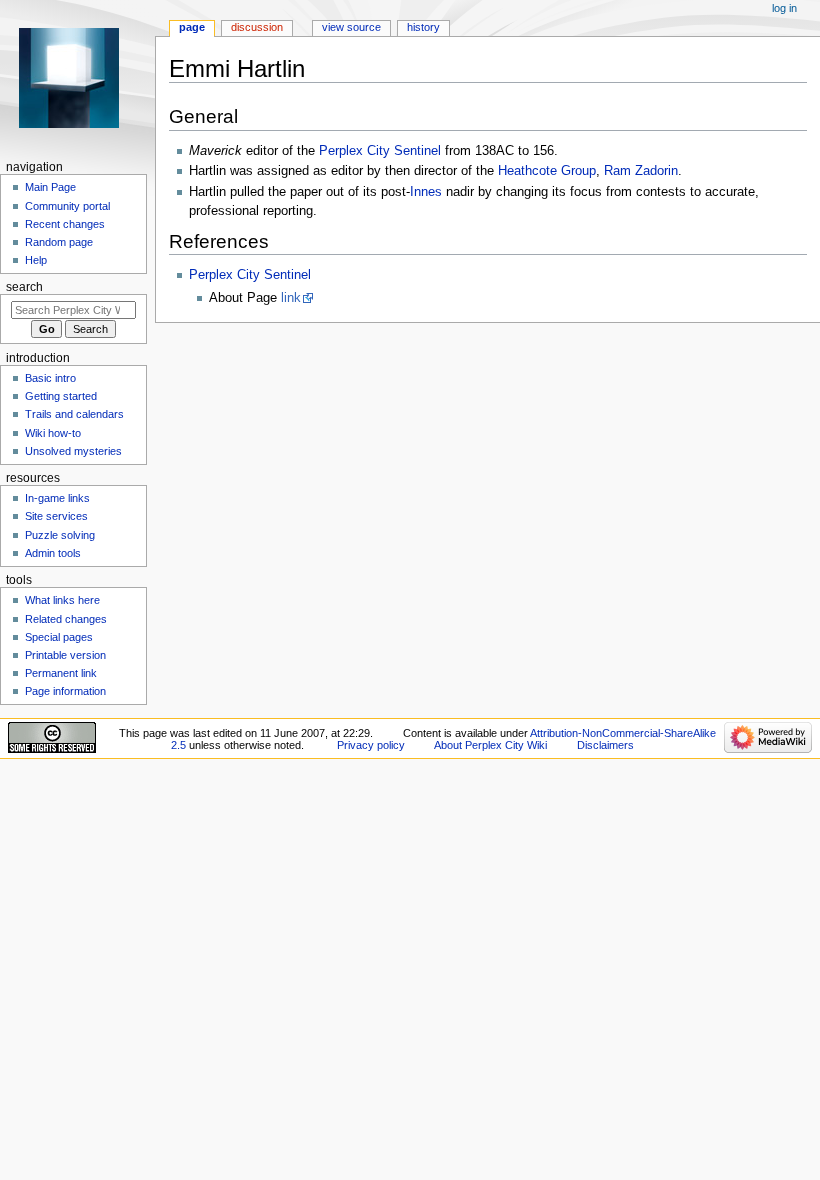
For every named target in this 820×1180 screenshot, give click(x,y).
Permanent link (61, 673)
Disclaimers (605, 745)
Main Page (50, 187)
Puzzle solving (60, 535)
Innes (426, 192)
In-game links (57, 498)
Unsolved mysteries (73, 451)
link (291, 298)
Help (36, 260)
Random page (59, 242)
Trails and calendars (74, 414)
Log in (784, 8)
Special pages (59, 637)
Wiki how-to (53, 433)
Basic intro (50, 378)
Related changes (66, 619)
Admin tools (53, 553)
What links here (62, 600)
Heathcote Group (547, 171)
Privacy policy (371, 745)
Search (24, 287)
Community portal (67, 206)
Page (192, 27)
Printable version (65, 655)
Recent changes (65, 224)
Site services (56, 516)
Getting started (61, 396)
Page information (65, 691)
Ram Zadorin (641, 171)
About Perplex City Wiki (490, 745)
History (423, 27)
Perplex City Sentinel (380, 151)
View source (351, 27)
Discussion (257, 27)
